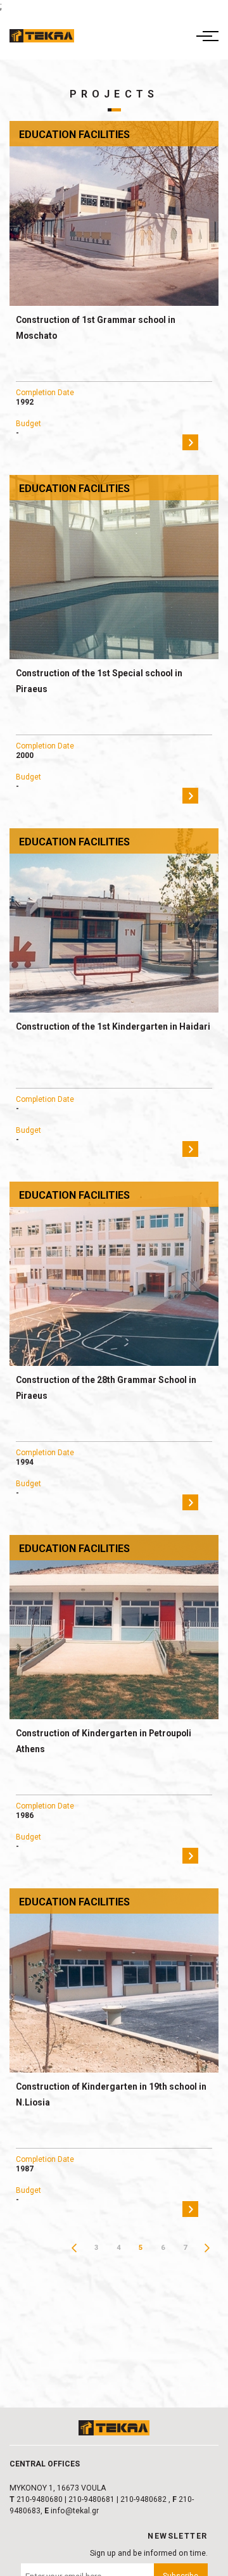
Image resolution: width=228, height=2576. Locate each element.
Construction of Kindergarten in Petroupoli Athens (104, 1741)
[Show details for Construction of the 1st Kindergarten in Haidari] (114, 920)
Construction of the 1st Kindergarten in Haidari (113, 1026)
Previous (74, 2248)
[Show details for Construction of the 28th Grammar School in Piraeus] (114, 1274)
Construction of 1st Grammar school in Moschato (96, 328)
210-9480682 (143, 2499)
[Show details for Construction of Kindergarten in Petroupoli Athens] (114, 1627)
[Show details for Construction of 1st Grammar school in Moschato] (114, 213)
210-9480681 (92, 2499)
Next (207, 2248)
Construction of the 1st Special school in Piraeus (99, 681)
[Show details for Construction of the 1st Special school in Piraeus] (114, 567)
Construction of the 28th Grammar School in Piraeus (106, 1388)
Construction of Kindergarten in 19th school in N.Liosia (111, 2094)
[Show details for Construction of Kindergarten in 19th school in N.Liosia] (114, 1980)
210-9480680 (40, 2499)
